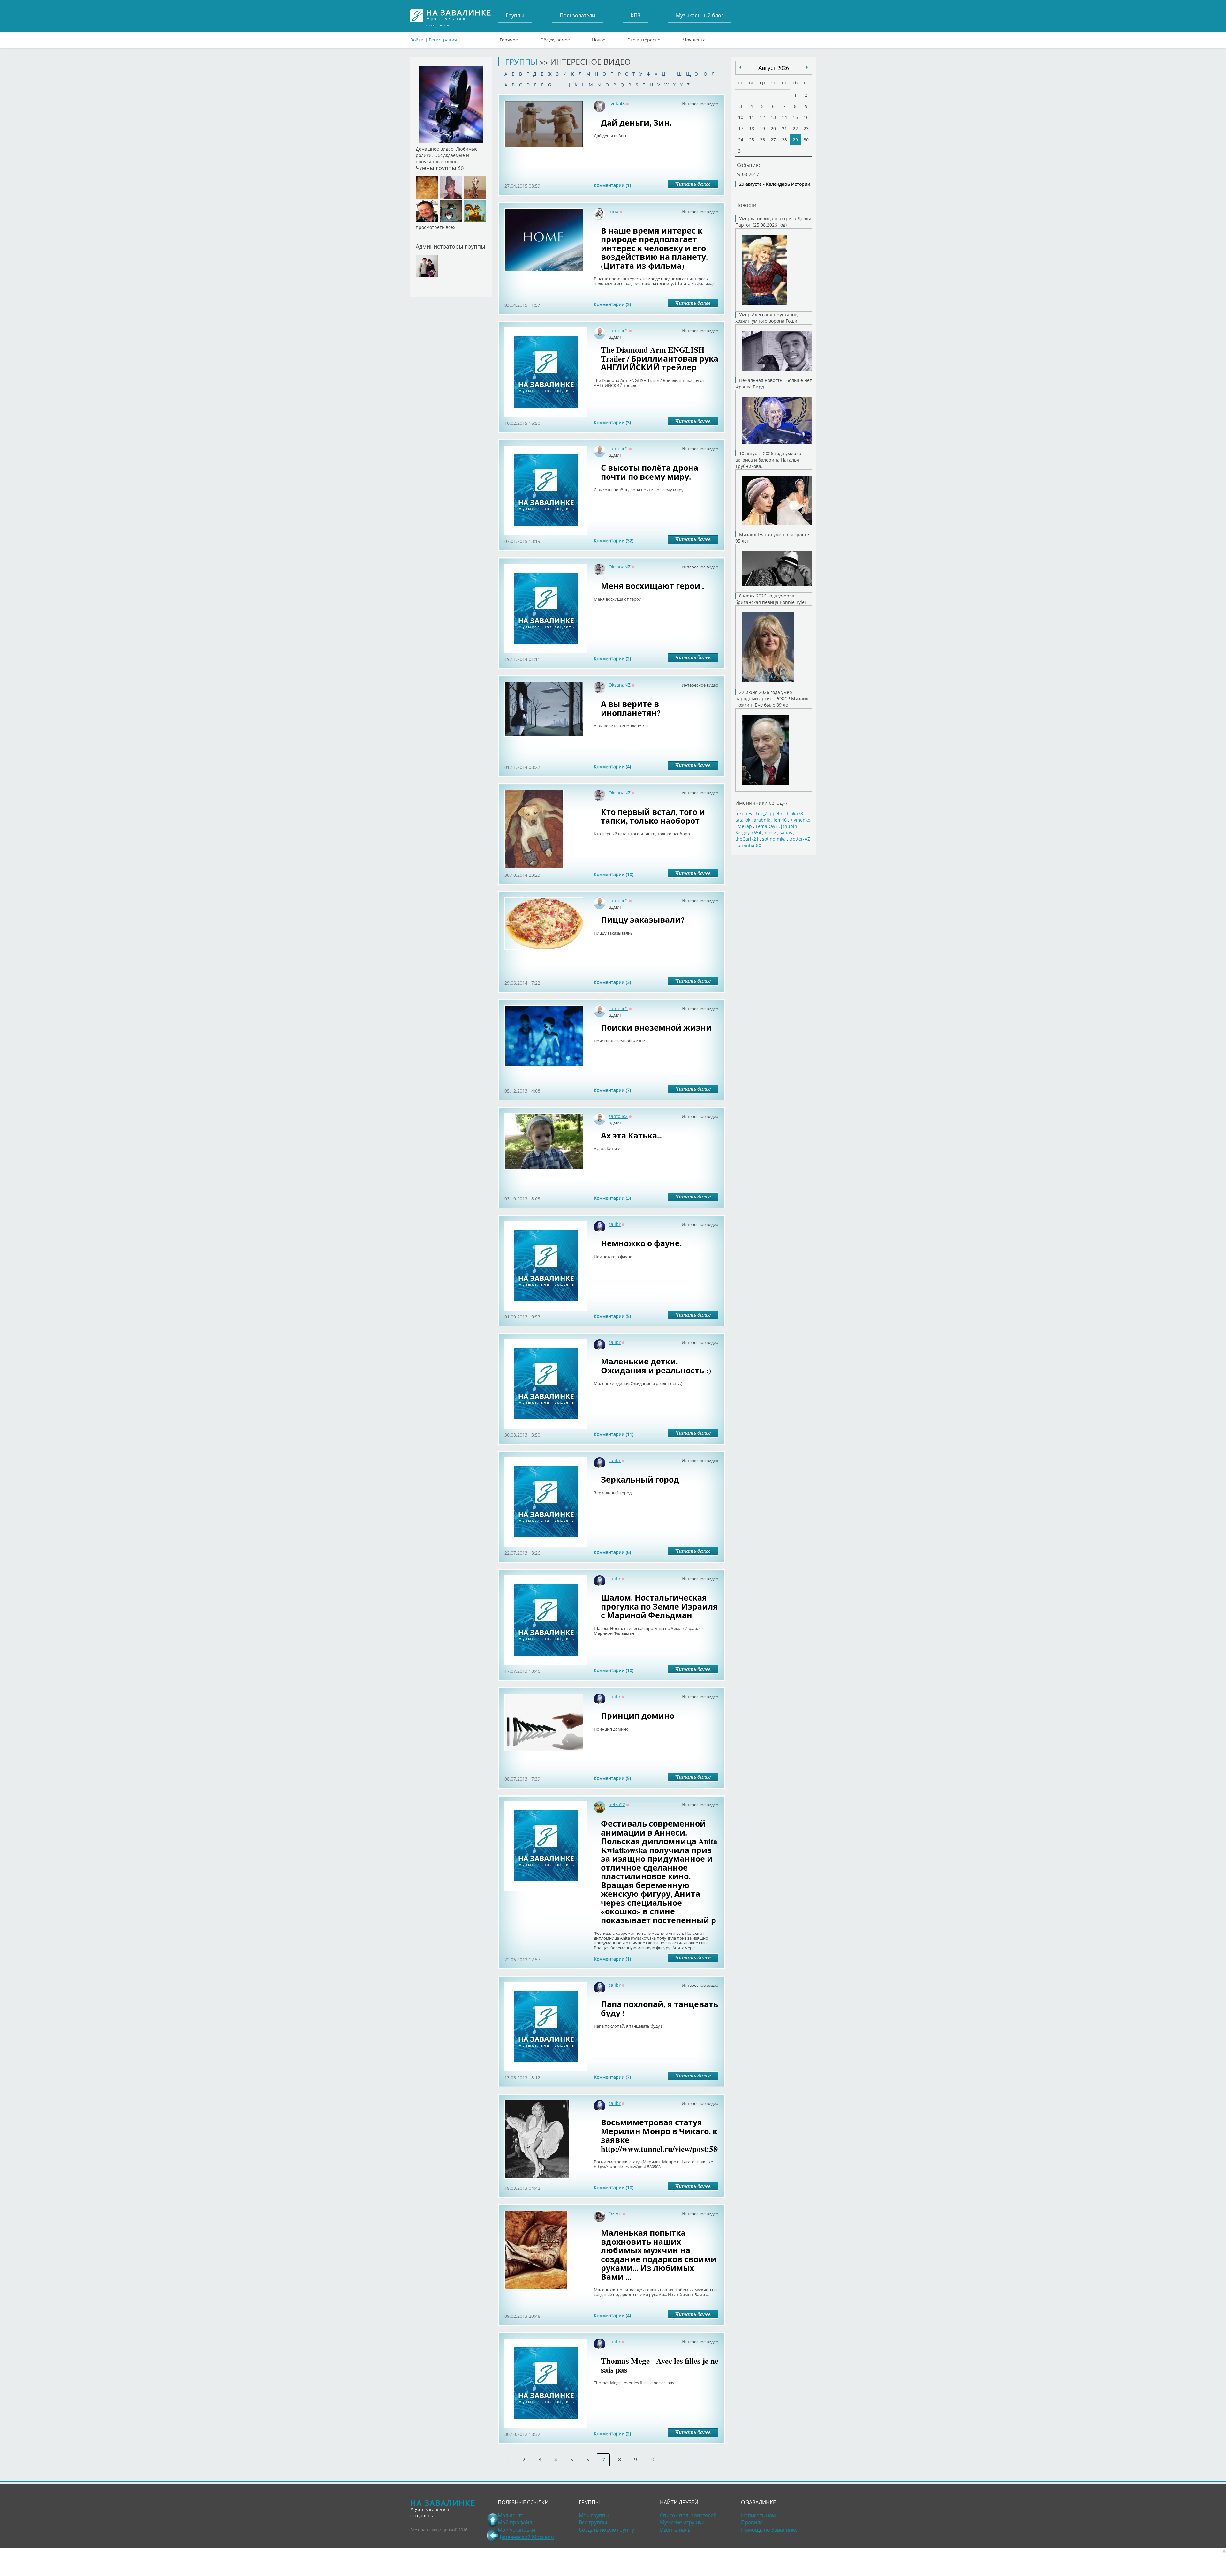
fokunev (744, 813)
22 (795, 128)
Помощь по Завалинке (769, 2530)
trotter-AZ (800, 839)
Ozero (615, 2214)
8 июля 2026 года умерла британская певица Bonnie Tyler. (772, 599)
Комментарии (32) (614, 541)
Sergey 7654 (748, 833)
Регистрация (443, 40)
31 (741, 151)
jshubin (789, 826)
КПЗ (636, 15)
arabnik (762, 820)
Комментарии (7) (612, 1090)
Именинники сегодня (762, 803)
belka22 (617, 1804)
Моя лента (694, 38)
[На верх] (493, 2520)
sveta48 (617, 104)
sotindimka (774, 839)
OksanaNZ (620, 567)
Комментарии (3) (612, 304)
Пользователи (577, 15)
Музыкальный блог (700, 15)
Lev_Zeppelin (770, 813)
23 (806, 128)
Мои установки (516, 2530)
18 (752, 128)
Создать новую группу (606, 2530)
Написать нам (758, 2515)
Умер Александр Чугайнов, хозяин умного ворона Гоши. (767, 318)
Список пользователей (688, 2515)
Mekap (745, 826)
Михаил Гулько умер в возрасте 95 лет (772, 538)
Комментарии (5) (612, 1316)
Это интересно (644, 38)
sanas (786, 833)
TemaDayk (766, 826)
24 (741, 140)
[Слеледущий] (740, 67)
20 (773, 128)
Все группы (593, 2522)
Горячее (509, 38)
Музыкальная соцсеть (459, 16)
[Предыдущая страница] (493, 2535)
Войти (417, 40)
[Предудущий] (807, 67)
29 (795, 140)
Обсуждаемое (555, 38)
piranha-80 (749, 845)
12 (762, 117)
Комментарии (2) (612, 659)
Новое (599, 38)
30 (806, 140)
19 (762, 128)
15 (795, 117)
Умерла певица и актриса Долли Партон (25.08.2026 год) (773, 222)
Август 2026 (774, 68)
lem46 (780, 820)
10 (651, 2460)
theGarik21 (747, 839)
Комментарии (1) (612, 185)
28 (784, 140)
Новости (746, 205)
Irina (613, 211)
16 (806, 117)
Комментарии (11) (614, 1434)
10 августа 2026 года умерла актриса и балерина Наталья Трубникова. (768, 460)
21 (784, 128)
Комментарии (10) (614, 874)
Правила (752, 2522)
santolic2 (618, 330)
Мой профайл (515, 2522)
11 (752, 117)
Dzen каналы (676, 2530)
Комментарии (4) (612, 766)
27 (773, 140)
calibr (615, 1224)
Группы (515, 15)
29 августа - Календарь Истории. (775, 184)
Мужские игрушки (682, 2522)
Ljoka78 (795, 813)
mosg (770, 833)
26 (762, 140)
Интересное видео (700, 104)
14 (784, 117)
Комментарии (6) (612, 1552)
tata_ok (743, 820)
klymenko (800, 820)
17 (741, 128)
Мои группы (594, 2515)
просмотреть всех (435, 227)
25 (752, 140)
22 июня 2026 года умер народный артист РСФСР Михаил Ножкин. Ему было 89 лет (772, 698)
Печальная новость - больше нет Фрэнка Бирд (774, 383)
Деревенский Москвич (526, 2537)
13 (773, 117)
